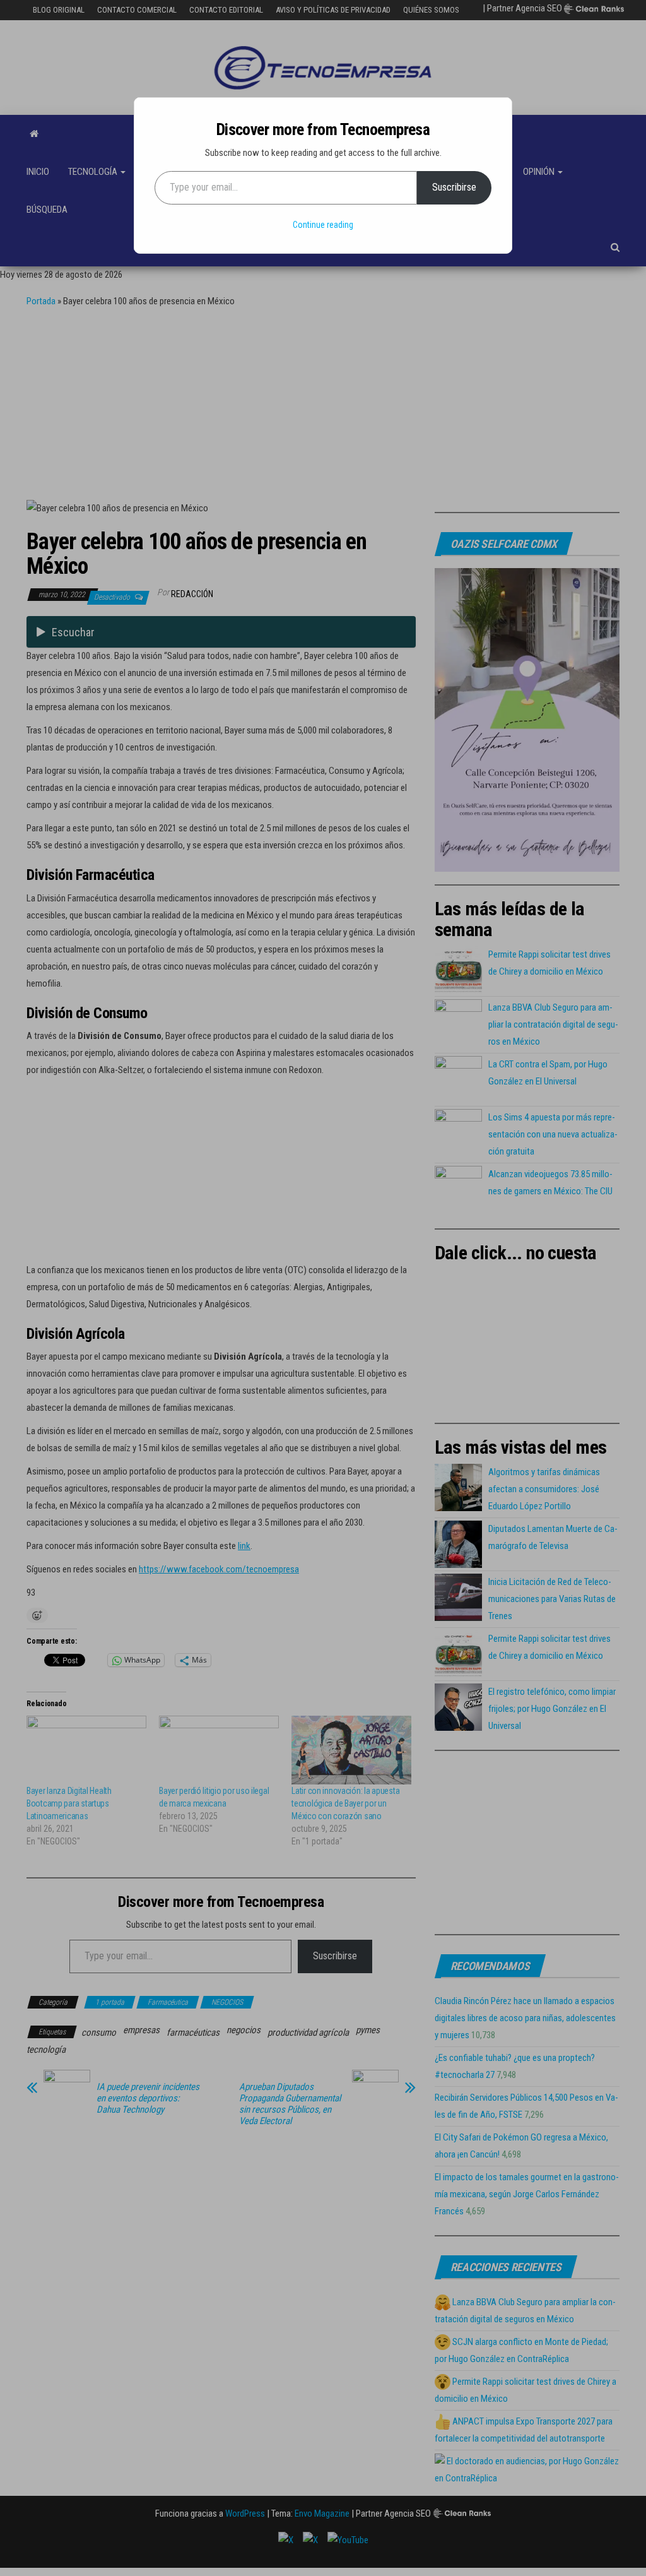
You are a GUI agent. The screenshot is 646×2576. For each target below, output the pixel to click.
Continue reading (323, 225)
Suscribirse (454, 187)
